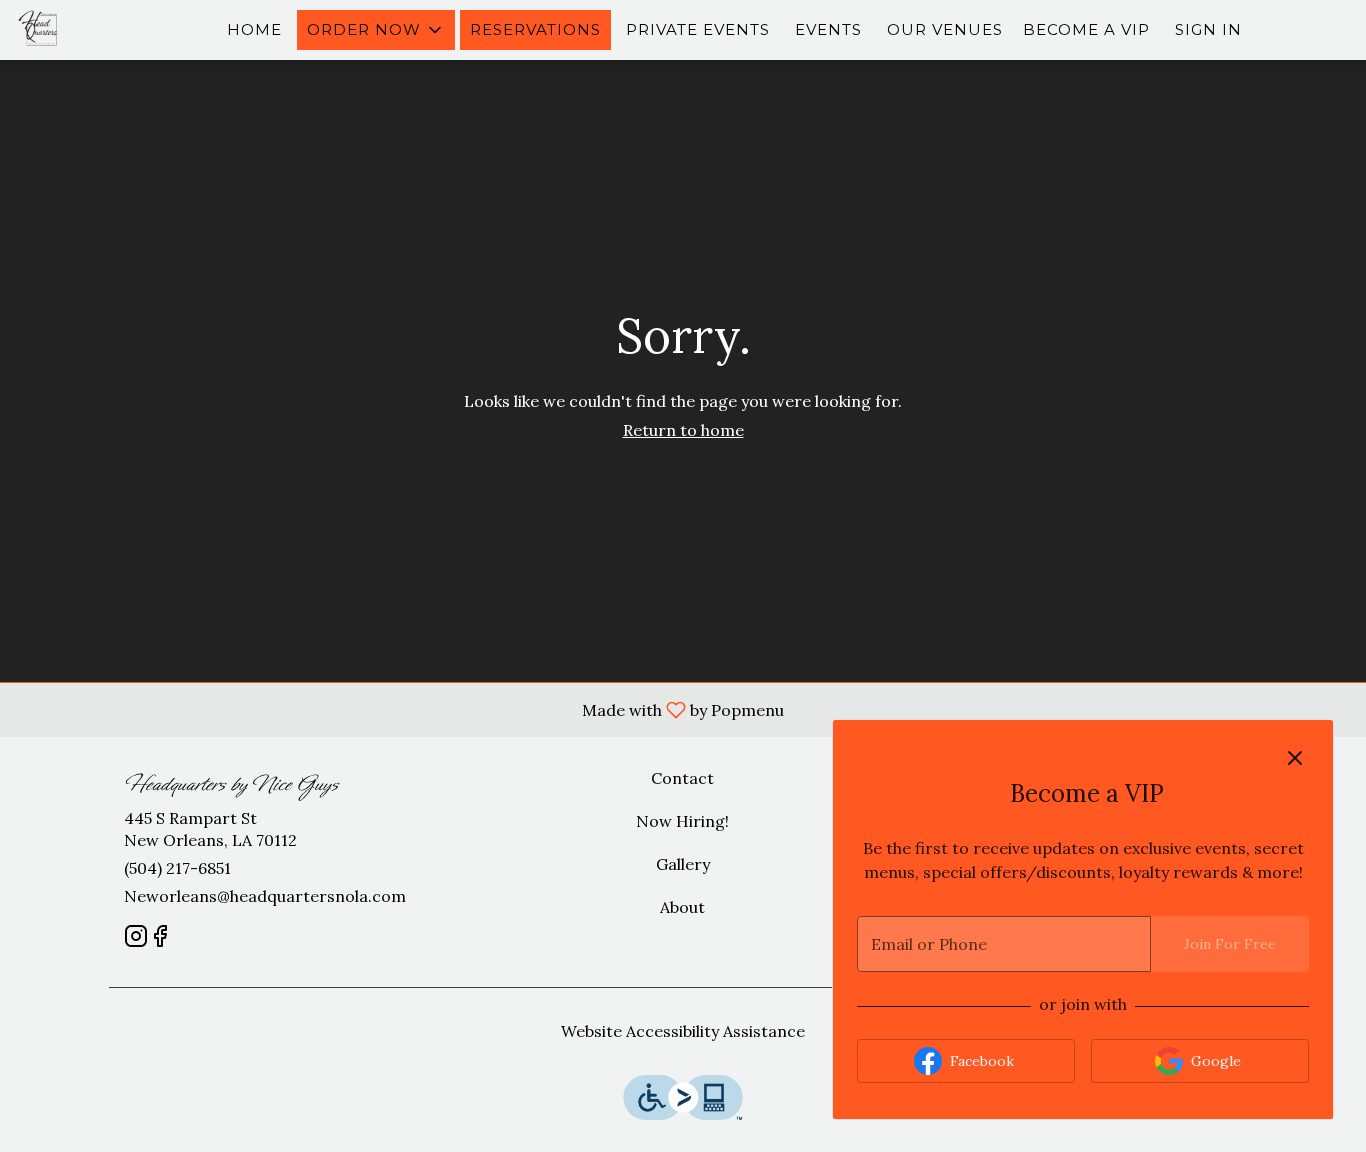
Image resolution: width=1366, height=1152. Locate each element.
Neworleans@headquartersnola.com (265, 896)
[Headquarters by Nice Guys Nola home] (106, 30)
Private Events (698, 29)
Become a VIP (1086, 29)
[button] (376, 30)
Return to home (683, 430)
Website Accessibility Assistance (683, 1031)
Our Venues (945, 29)
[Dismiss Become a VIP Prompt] (1295, 758)
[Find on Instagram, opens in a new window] (136, 939)
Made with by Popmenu (399, 709)
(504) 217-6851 (177, 868)
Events (828, 29)
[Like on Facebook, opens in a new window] (160, 939)
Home (254, 29)
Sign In (1208, 29)
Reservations (535, 29)
